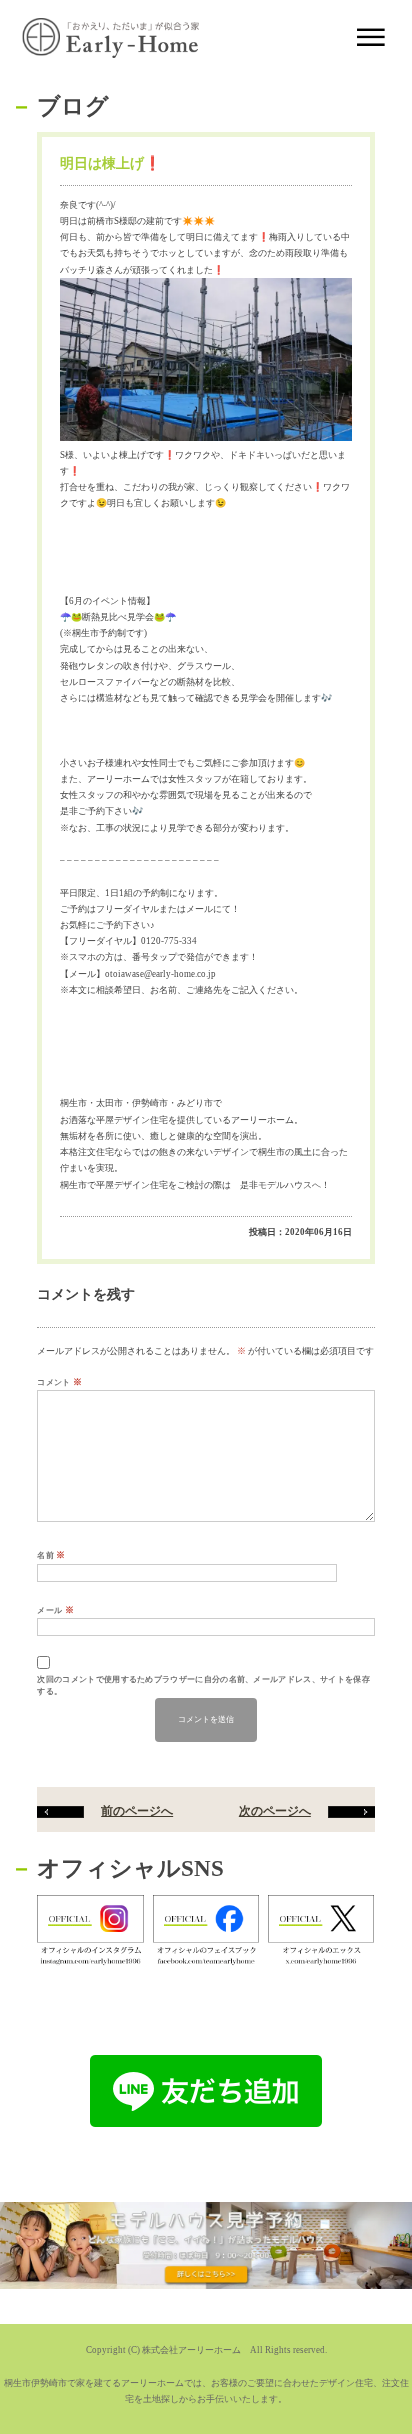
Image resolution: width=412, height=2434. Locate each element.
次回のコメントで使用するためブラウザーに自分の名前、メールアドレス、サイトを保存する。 (203, 1685)
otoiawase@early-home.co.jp (160, 974)
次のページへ (275, 1811)
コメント (59, 1382)
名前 (51, 1555)
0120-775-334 (169, 941)
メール (55, 1610)
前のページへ (137, 1811)
